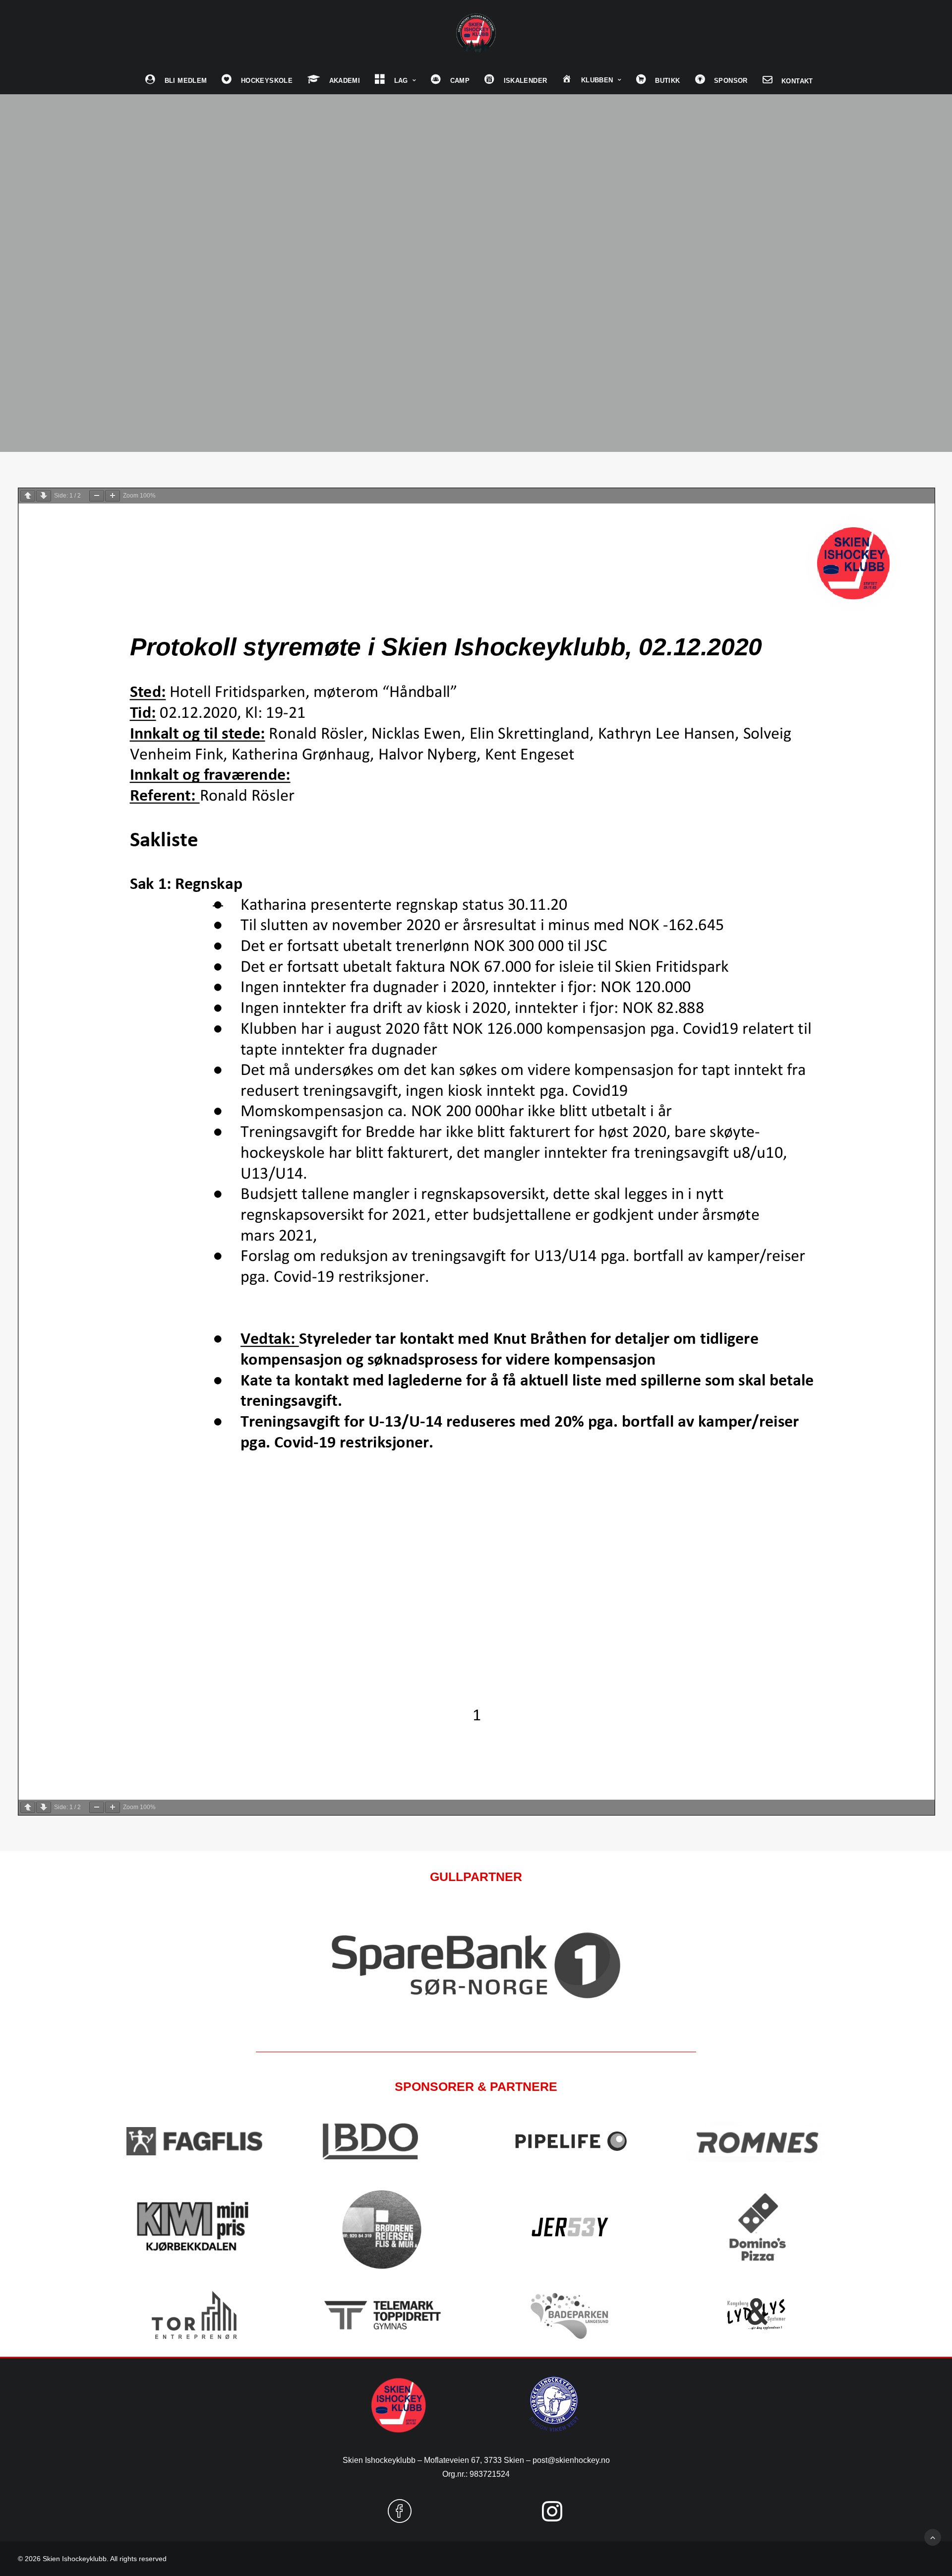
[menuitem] (176, 80)
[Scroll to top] (933, 2537)
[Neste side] (44, 496)
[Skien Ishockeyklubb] (476, 33)
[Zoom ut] (97, 496)
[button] (400, 2519)
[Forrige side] (28, 496)
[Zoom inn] (113, 496)
